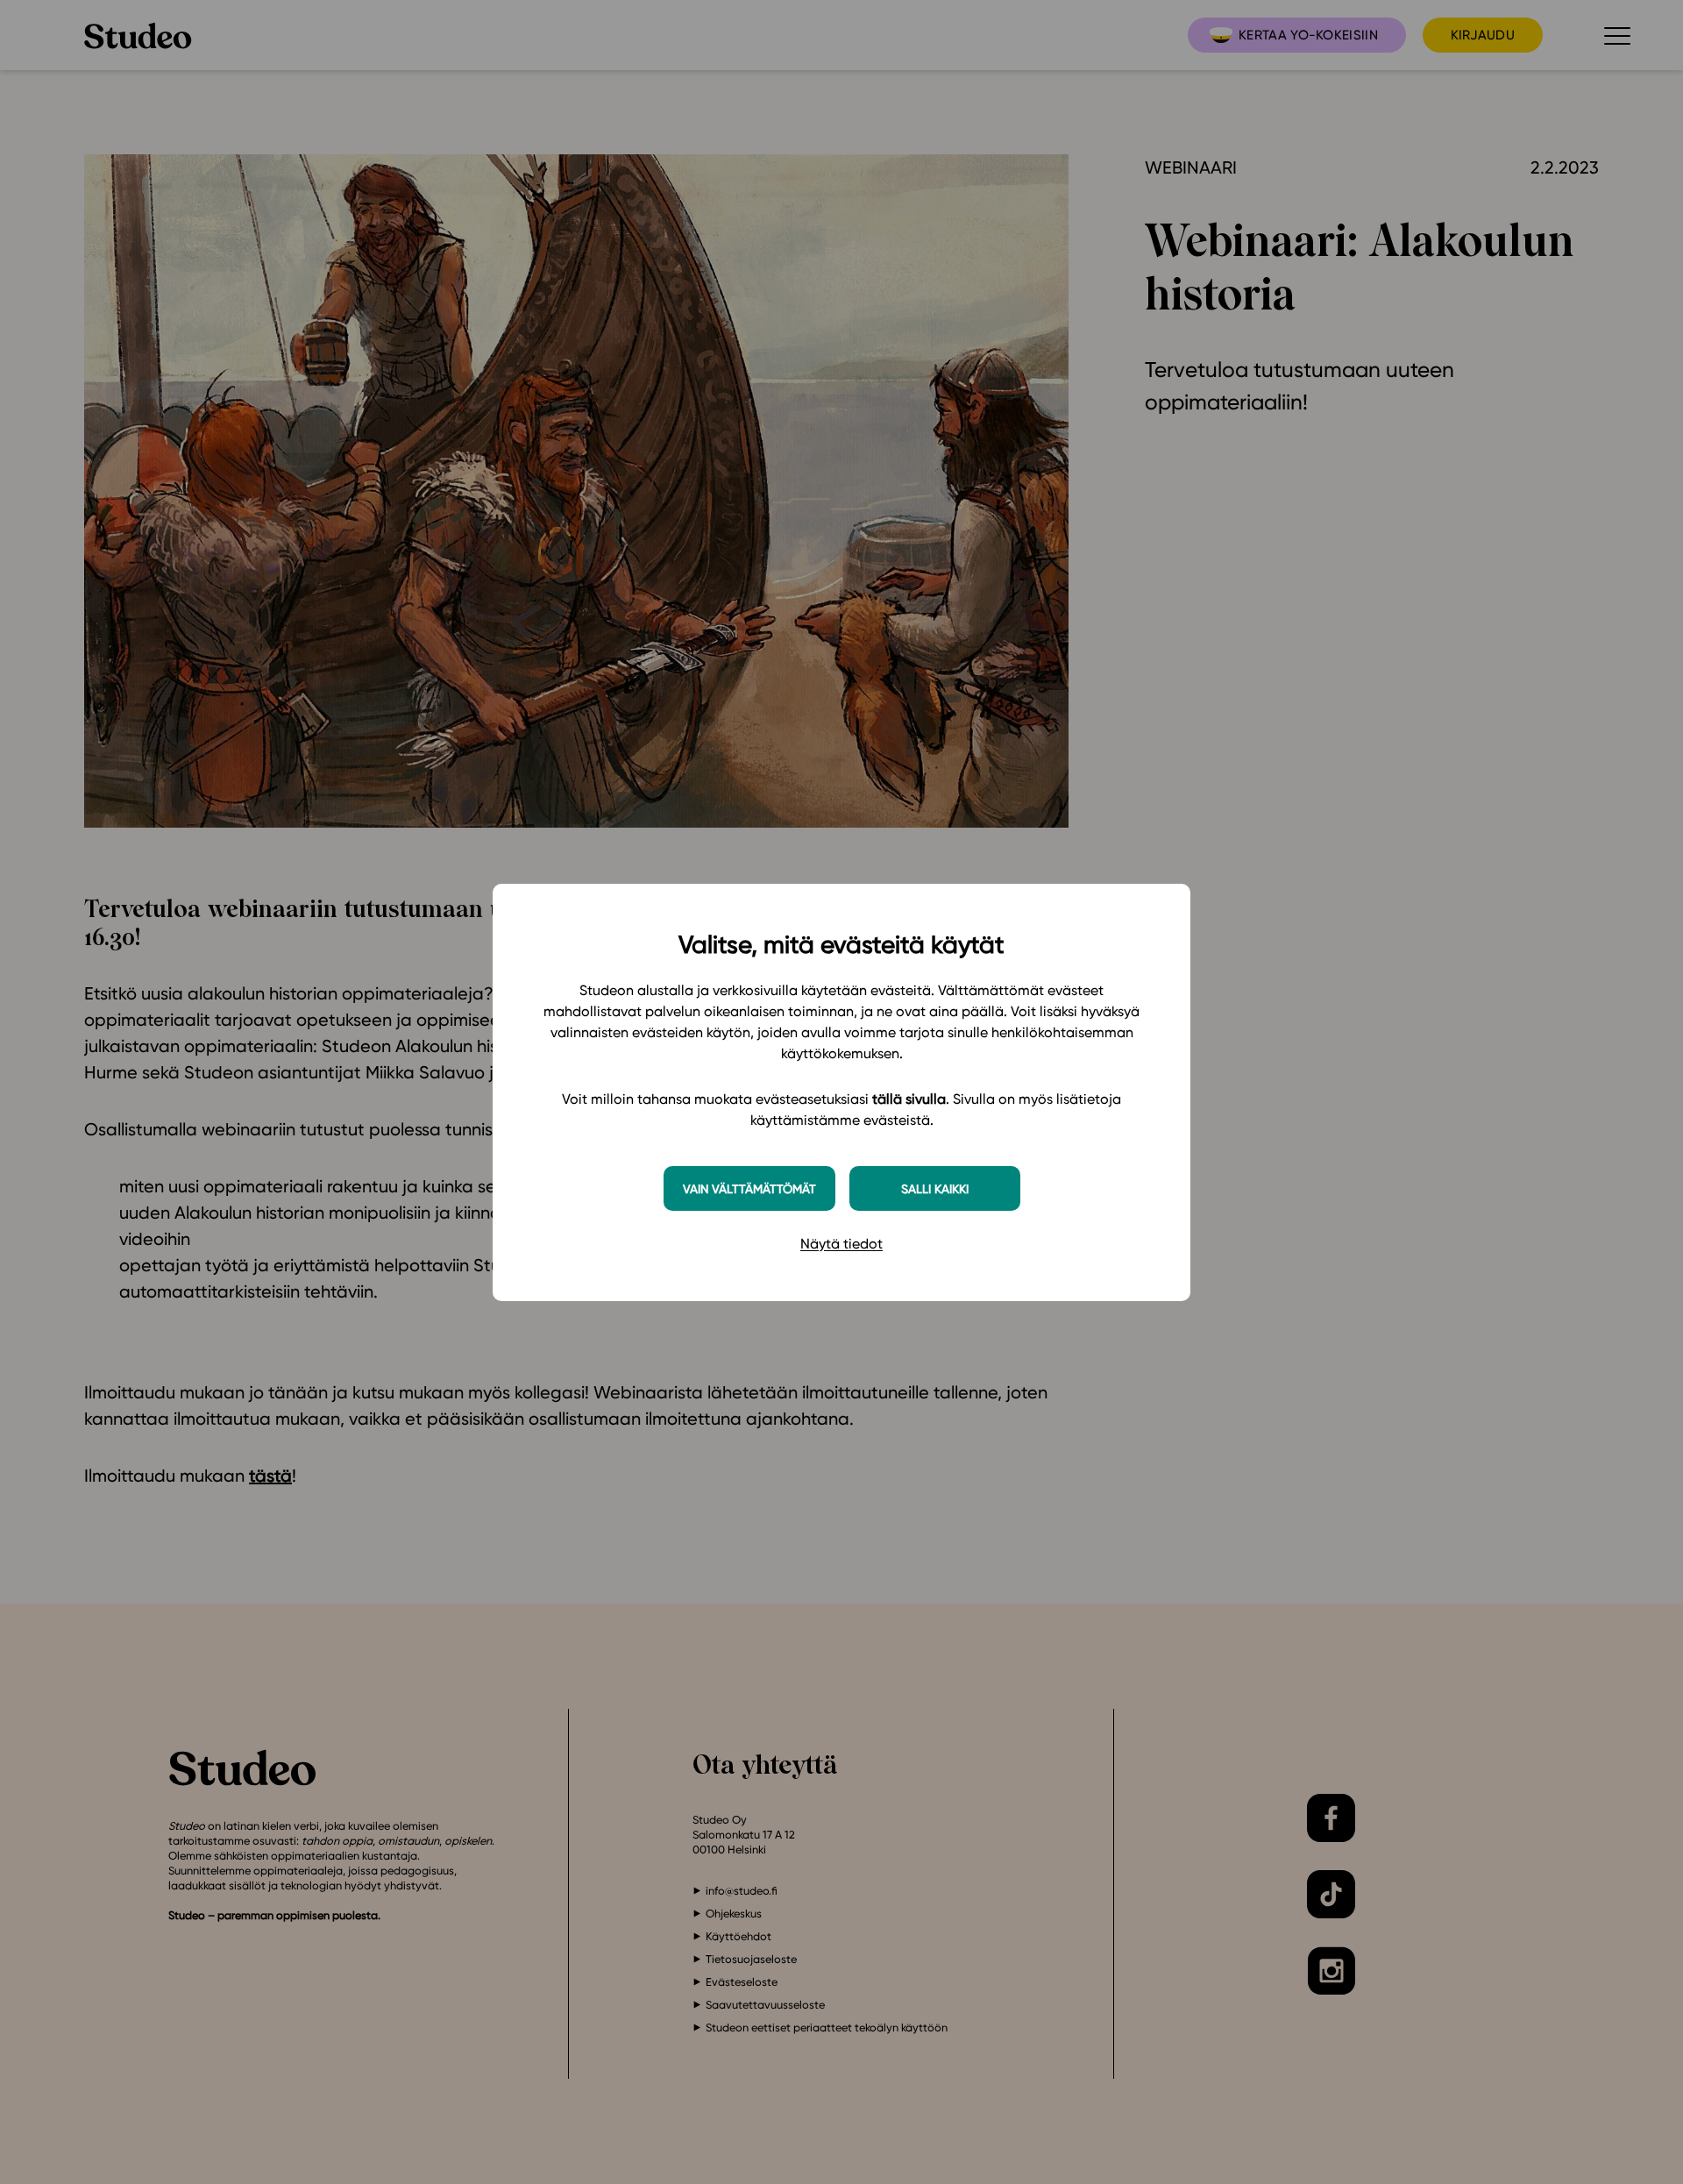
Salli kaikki (935, 1188)
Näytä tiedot (841, 1244)
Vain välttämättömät (749, 1188)
